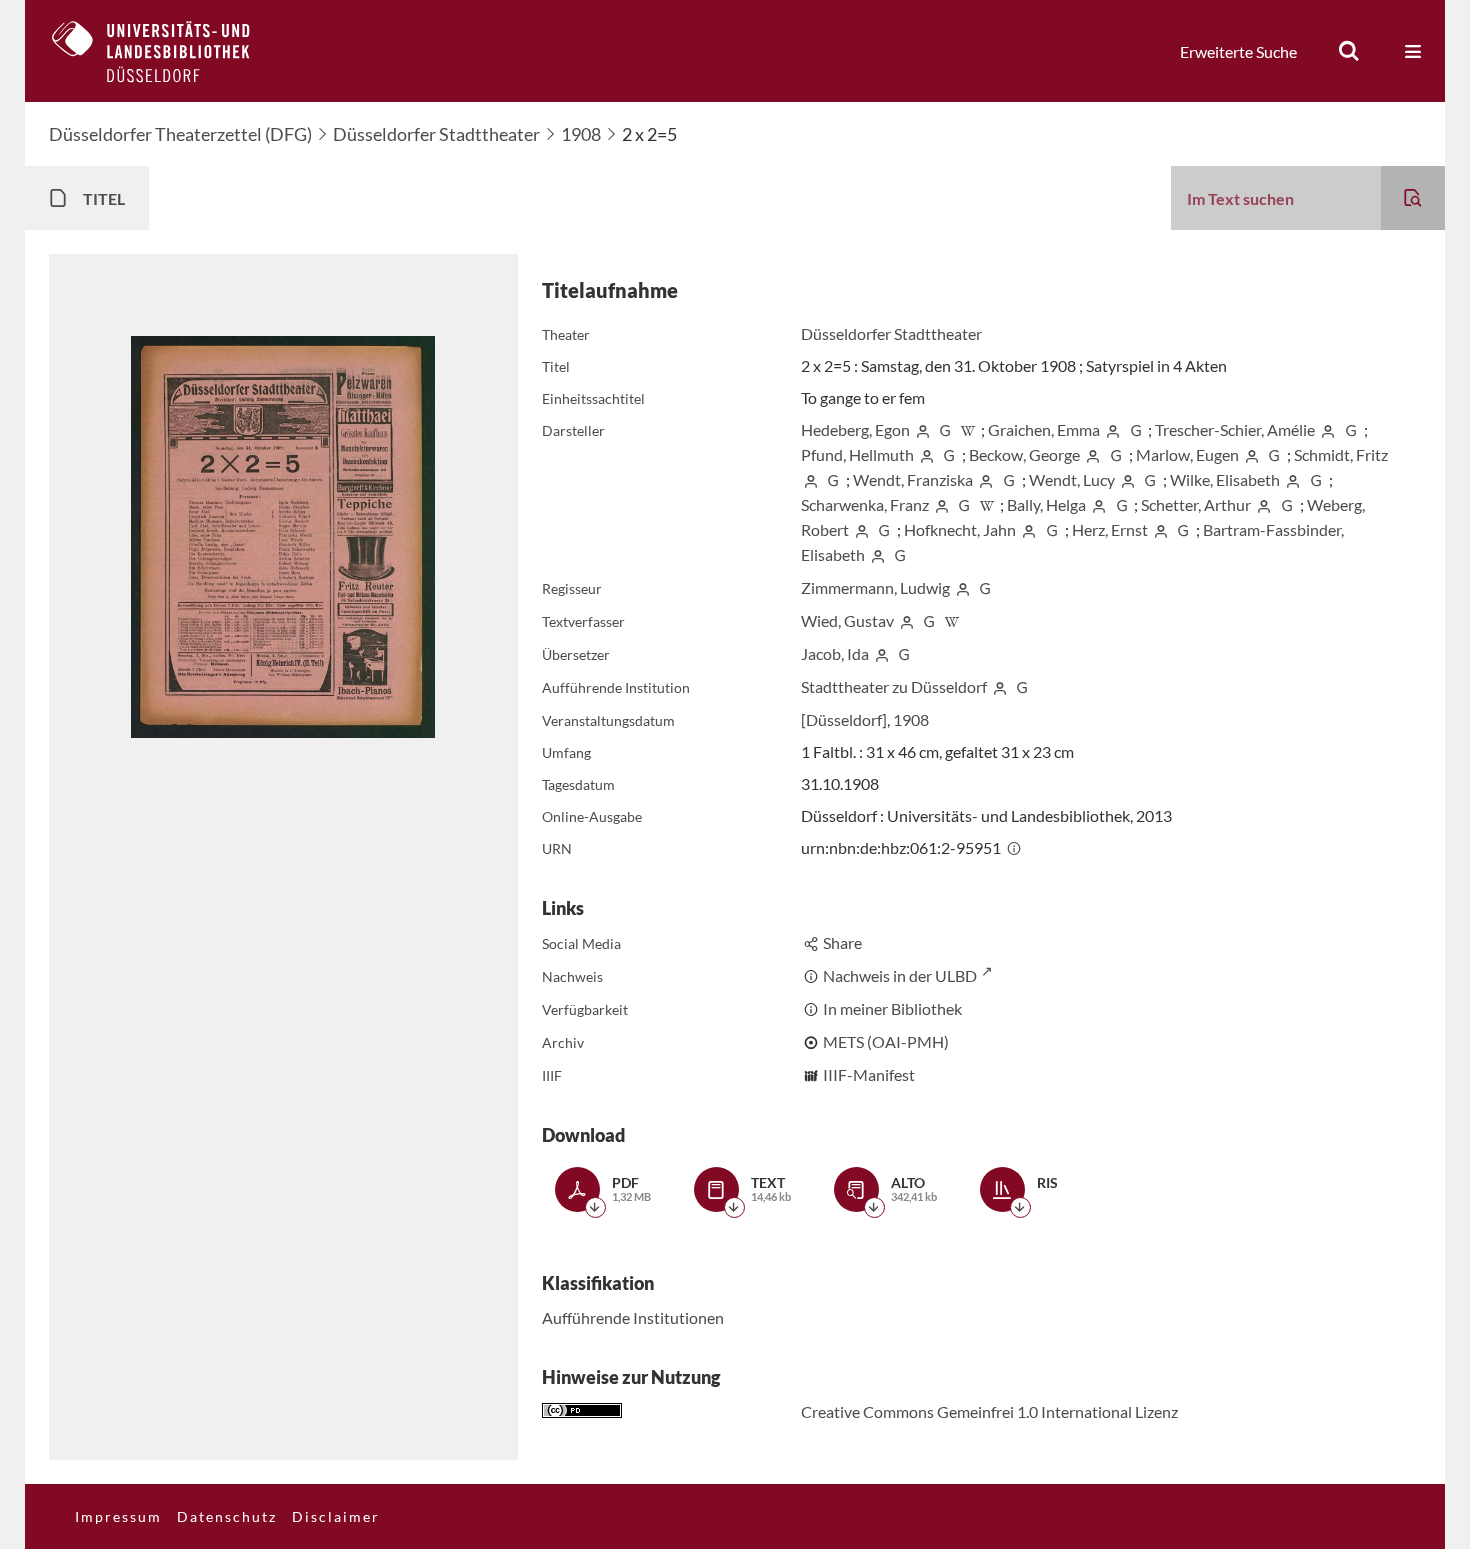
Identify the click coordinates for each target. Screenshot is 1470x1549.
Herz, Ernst (1110, 529)
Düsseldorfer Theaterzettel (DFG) (180, 134)
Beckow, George (1024, 454)
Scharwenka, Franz (865, 504)
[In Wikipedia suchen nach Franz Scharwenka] (987, 504)
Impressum (118, 1516)
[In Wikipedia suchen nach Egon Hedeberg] (968, 429)
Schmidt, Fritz (1341, 454)
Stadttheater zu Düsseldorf (894, 686)
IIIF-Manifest (869, 1074)
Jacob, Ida (835, 653)
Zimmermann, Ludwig (875, 587)
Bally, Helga (1046, 504)
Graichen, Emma (1044, 429)
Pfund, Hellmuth (857, 454)
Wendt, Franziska (913, 479)
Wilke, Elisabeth (1225, 479)
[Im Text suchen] (1413, 198)
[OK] (1349, 51)
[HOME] (166, 51)
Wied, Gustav (847, 620)
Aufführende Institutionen (633, 1317)
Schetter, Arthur (1196, 504)
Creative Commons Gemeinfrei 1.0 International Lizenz (989, 1411)
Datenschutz (227, 1516)
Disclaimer (336, 1516)
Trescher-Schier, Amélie (1235, 429)
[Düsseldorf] (844, 719)
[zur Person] (923, 429)
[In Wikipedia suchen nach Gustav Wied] (952, 620)
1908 (581, 134)
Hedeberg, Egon (855, 429)
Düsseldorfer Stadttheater (436, 134)
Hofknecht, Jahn (960, 529)
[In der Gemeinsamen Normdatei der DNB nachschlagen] (945, 429)
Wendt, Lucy (1072, 479)
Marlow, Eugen (1187, 454)
